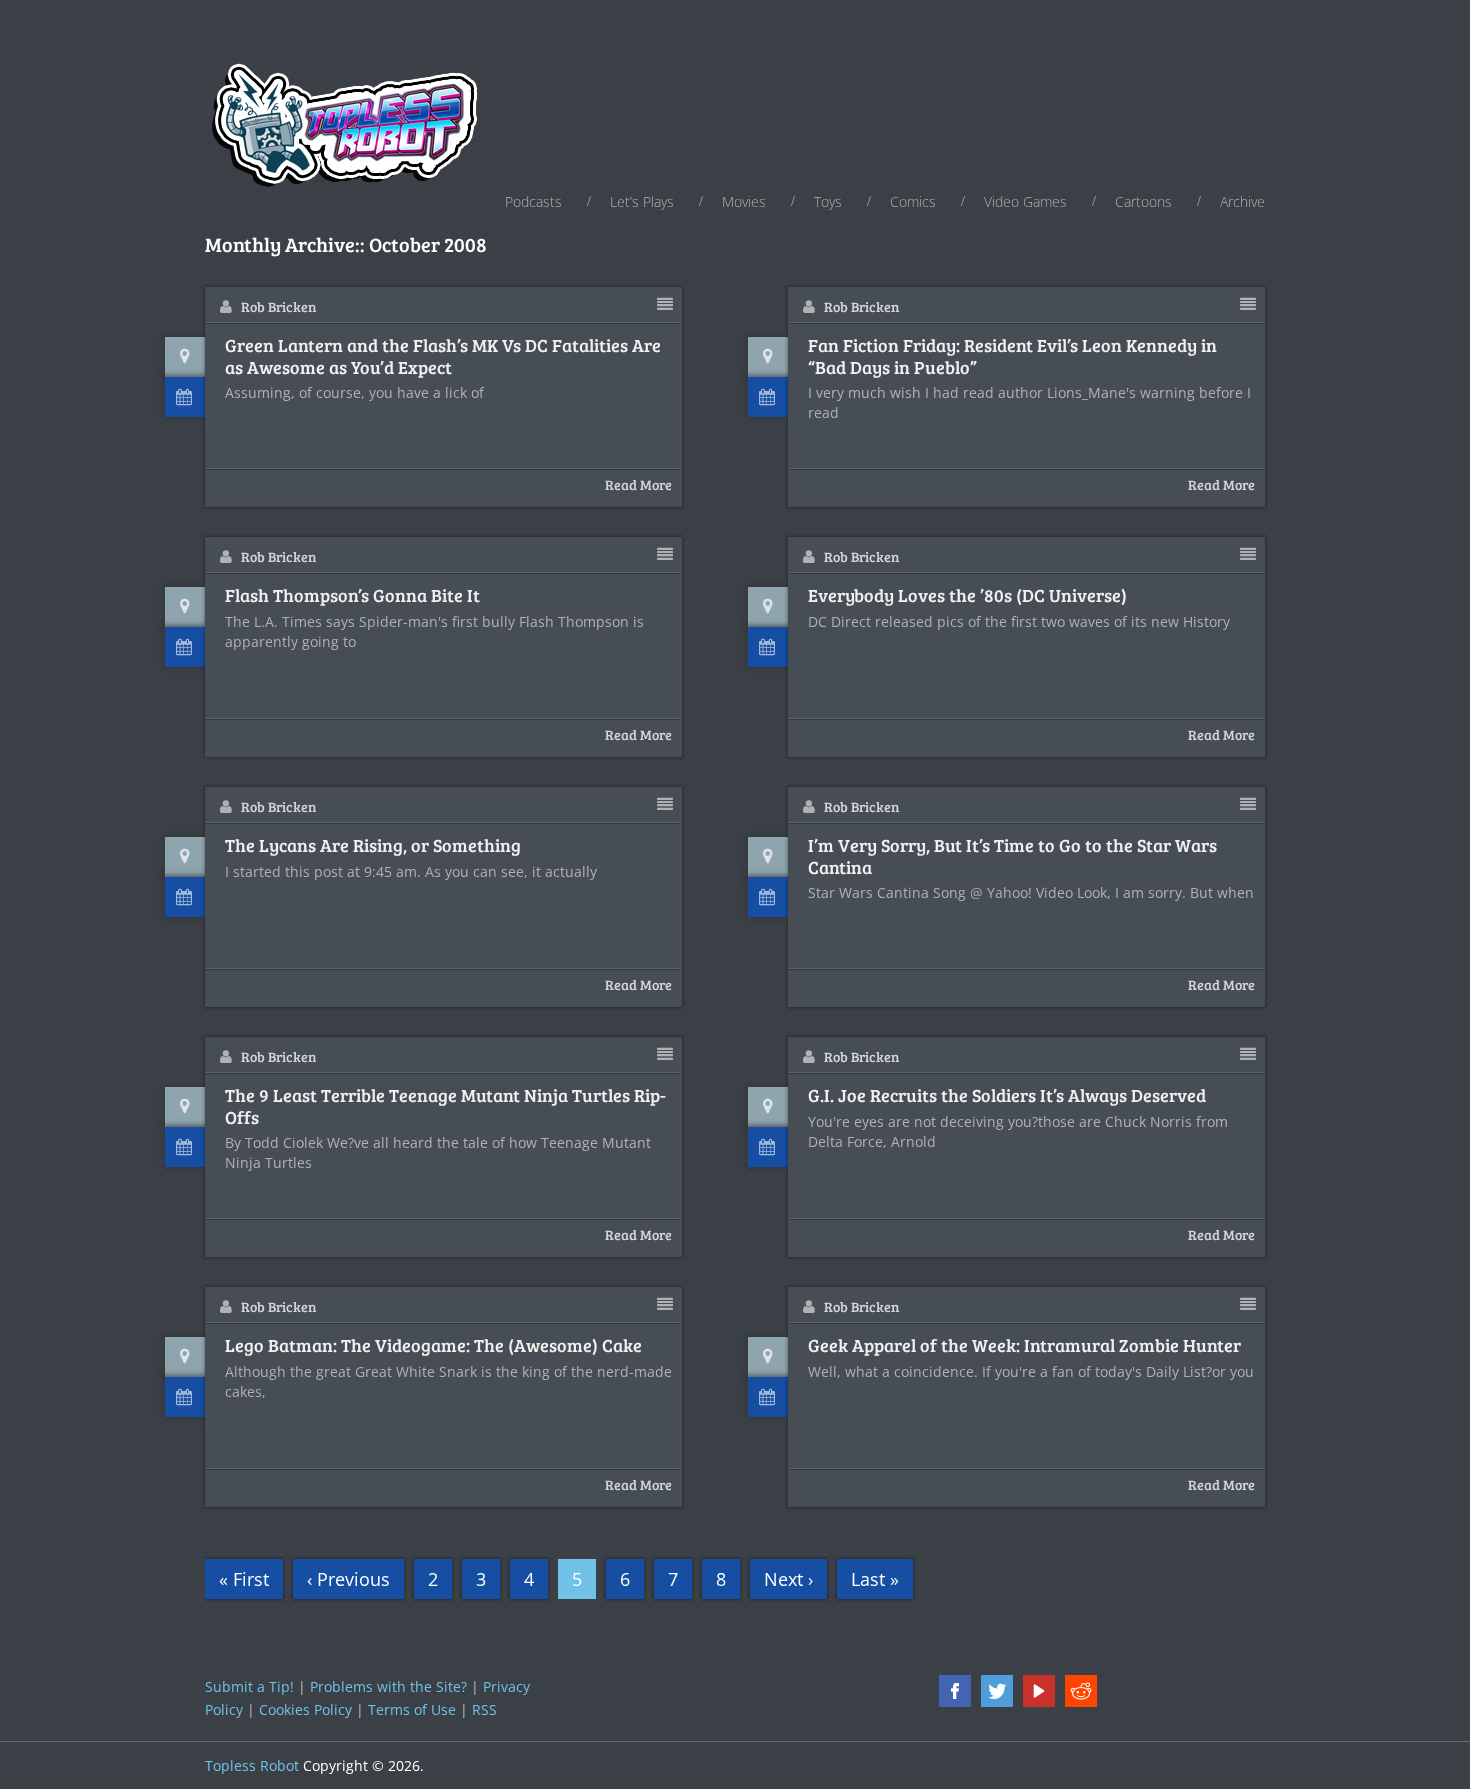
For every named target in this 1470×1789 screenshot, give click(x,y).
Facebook (955, 1691)
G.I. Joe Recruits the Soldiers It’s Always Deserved (1007, 1096)
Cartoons (1143, 201)
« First (244, 1579)
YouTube (1039, 1691)
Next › (788, 1579)
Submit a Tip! (249, 1686)
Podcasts (533, 201)
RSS (484, 1709)
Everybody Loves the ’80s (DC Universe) (967, 596)
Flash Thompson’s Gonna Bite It (352, 596)
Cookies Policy (305, 1709)
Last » (875, 1579)
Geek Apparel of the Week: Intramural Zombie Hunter (1024, 1346)
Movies (744, 201)
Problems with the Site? (388, 1686)
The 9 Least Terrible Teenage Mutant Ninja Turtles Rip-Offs (445, 1106)
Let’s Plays (642, 201)
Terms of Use (412, 1709)
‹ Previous (348, 1579)
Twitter (997, 1691)
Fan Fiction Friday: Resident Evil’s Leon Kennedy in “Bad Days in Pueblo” (1012, 356)
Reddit (1081, 1691)
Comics (913, 201)
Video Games (1025, 201)
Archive (1242, 201)
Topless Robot (252, 1765)
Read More (638, 484)
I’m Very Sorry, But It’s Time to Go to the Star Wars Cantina (1012, 856)
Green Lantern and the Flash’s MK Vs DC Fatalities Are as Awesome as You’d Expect (443, 356)
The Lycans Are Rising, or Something (373, 846)
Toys (828, 201)
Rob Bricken (278, 306)
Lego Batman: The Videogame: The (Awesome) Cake (433, 1346)
